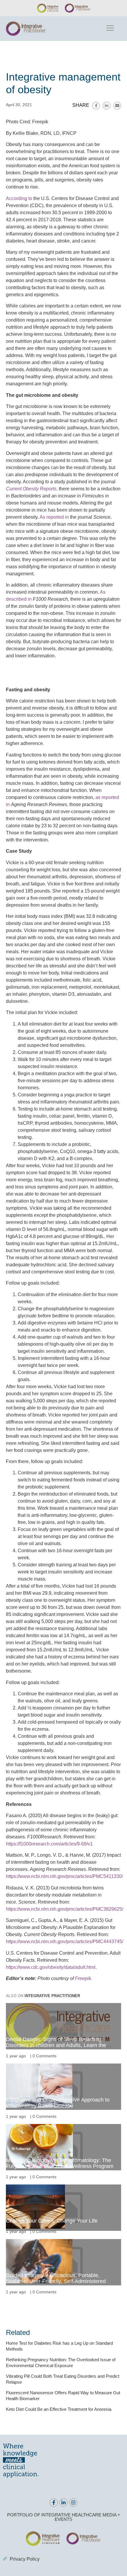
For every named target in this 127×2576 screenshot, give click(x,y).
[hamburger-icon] (110, 29)
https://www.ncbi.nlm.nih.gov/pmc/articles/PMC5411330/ (64, 1876)
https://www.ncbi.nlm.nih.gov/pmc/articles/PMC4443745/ (65, 1942)
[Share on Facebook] (96, 106)
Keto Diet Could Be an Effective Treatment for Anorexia (59, 2409)
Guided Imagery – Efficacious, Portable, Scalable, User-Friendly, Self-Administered (56, 2278)
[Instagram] (73, 2503)
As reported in (54, 517)
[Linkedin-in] (63, 2503)
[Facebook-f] (54, 2503)
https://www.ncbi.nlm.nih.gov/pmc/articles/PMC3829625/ (65, 1909)
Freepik (83, 1978)
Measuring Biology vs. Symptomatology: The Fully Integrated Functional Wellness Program (60, 2163)
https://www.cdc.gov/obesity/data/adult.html (51, 1967)
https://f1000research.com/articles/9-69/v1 (49, 1844)
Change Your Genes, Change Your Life (52, 2221)
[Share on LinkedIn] (107, 106)
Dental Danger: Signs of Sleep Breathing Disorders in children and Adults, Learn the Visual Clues (56, 2045)
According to (19, 198)
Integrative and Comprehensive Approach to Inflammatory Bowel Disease (58, 2103)
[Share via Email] (117, 106)
